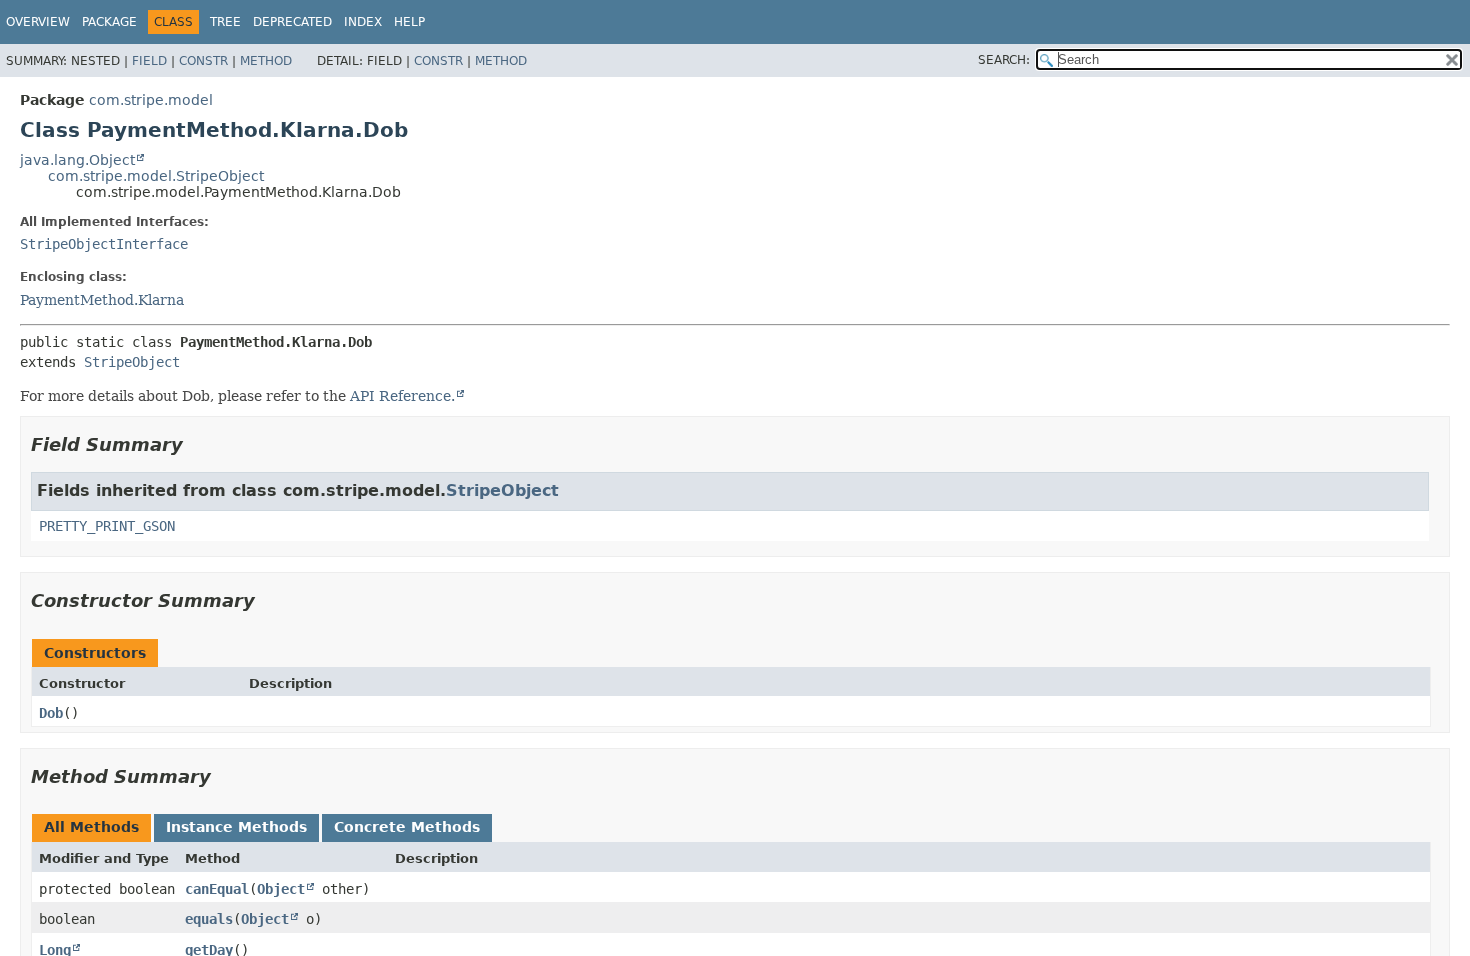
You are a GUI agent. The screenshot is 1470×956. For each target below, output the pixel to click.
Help (409, 22)
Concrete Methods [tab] (407, 827)
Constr (203, 61)
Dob (51, 713)
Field (149, 61)
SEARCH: (1004, 60)
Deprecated (292, 22)
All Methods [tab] (91, 827)
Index (363, 22)
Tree (225, 22)
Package (109, 22)
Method (266, 61)
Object (281, 889)
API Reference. (402, 396)
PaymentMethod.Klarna (102, 300)
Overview (38, 22)
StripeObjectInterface (104, 244)
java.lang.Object (77, 160)
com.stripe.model (151, 100)
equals (209, 919)
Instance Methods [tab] (236, 827)
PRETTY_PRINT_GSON (107, 526)
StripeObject (132, 362)
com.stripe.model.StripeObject (156, 176)
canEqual (217, 889)
